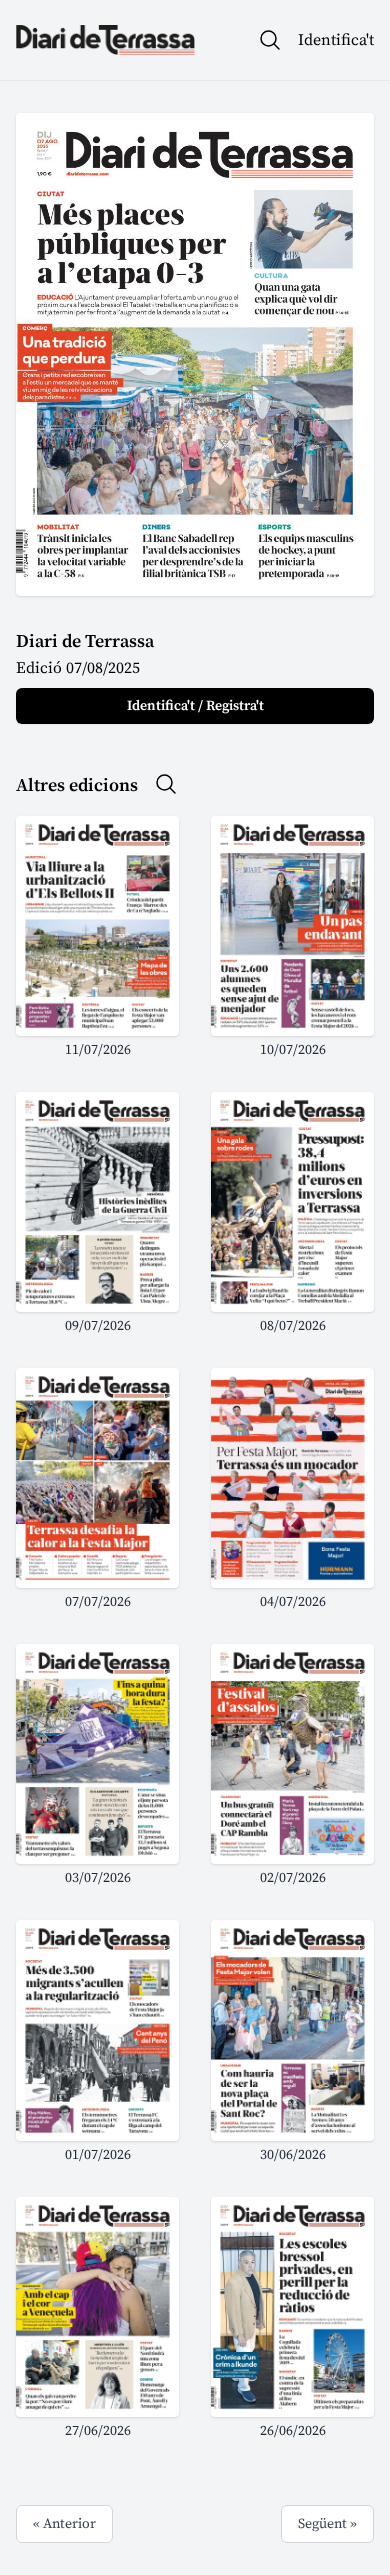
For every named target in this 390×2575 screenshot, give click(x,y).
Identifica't (336, 40)
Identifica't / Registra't (195, 706)
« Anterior (64, 2524)
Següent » (327, 2524)
